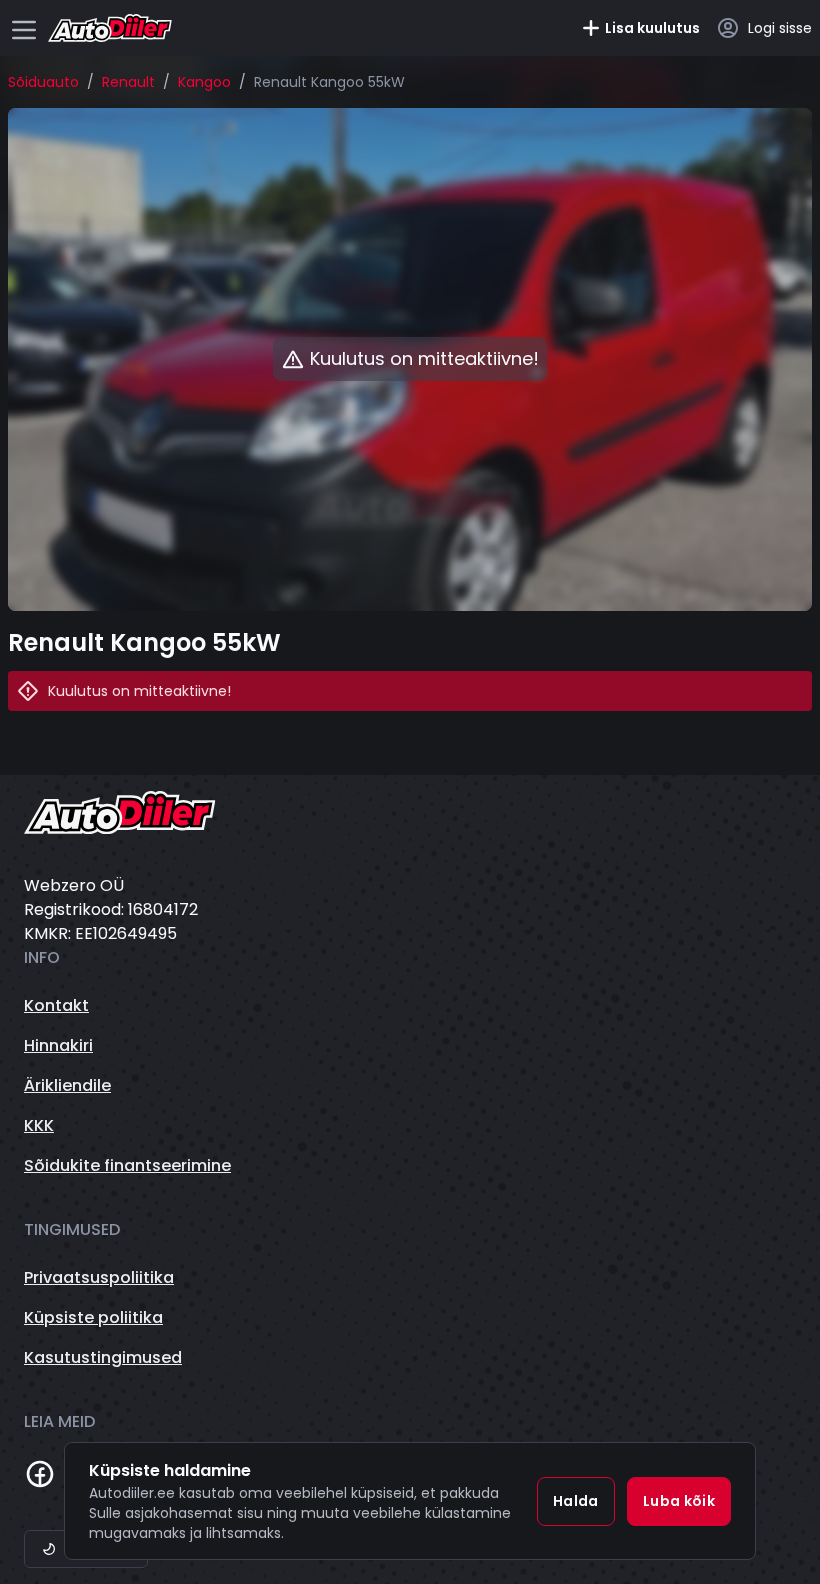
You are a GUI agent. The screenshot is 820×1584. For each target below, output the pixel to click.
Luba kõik (679, 1501)
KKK (39, 1125)
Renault (128, 82)
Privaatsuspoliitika (99, 1277)
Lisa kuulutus (652, 28)
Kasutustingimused (103, 1357)
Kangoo (204, 82)
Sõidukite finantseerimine (127, 1165)
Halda (576, 1501)
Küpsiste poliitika (93, 1317)
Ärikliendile (67, 1085)
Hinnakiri (58, 1045)
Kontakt (56, 1005)
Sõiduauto (43, 82)
